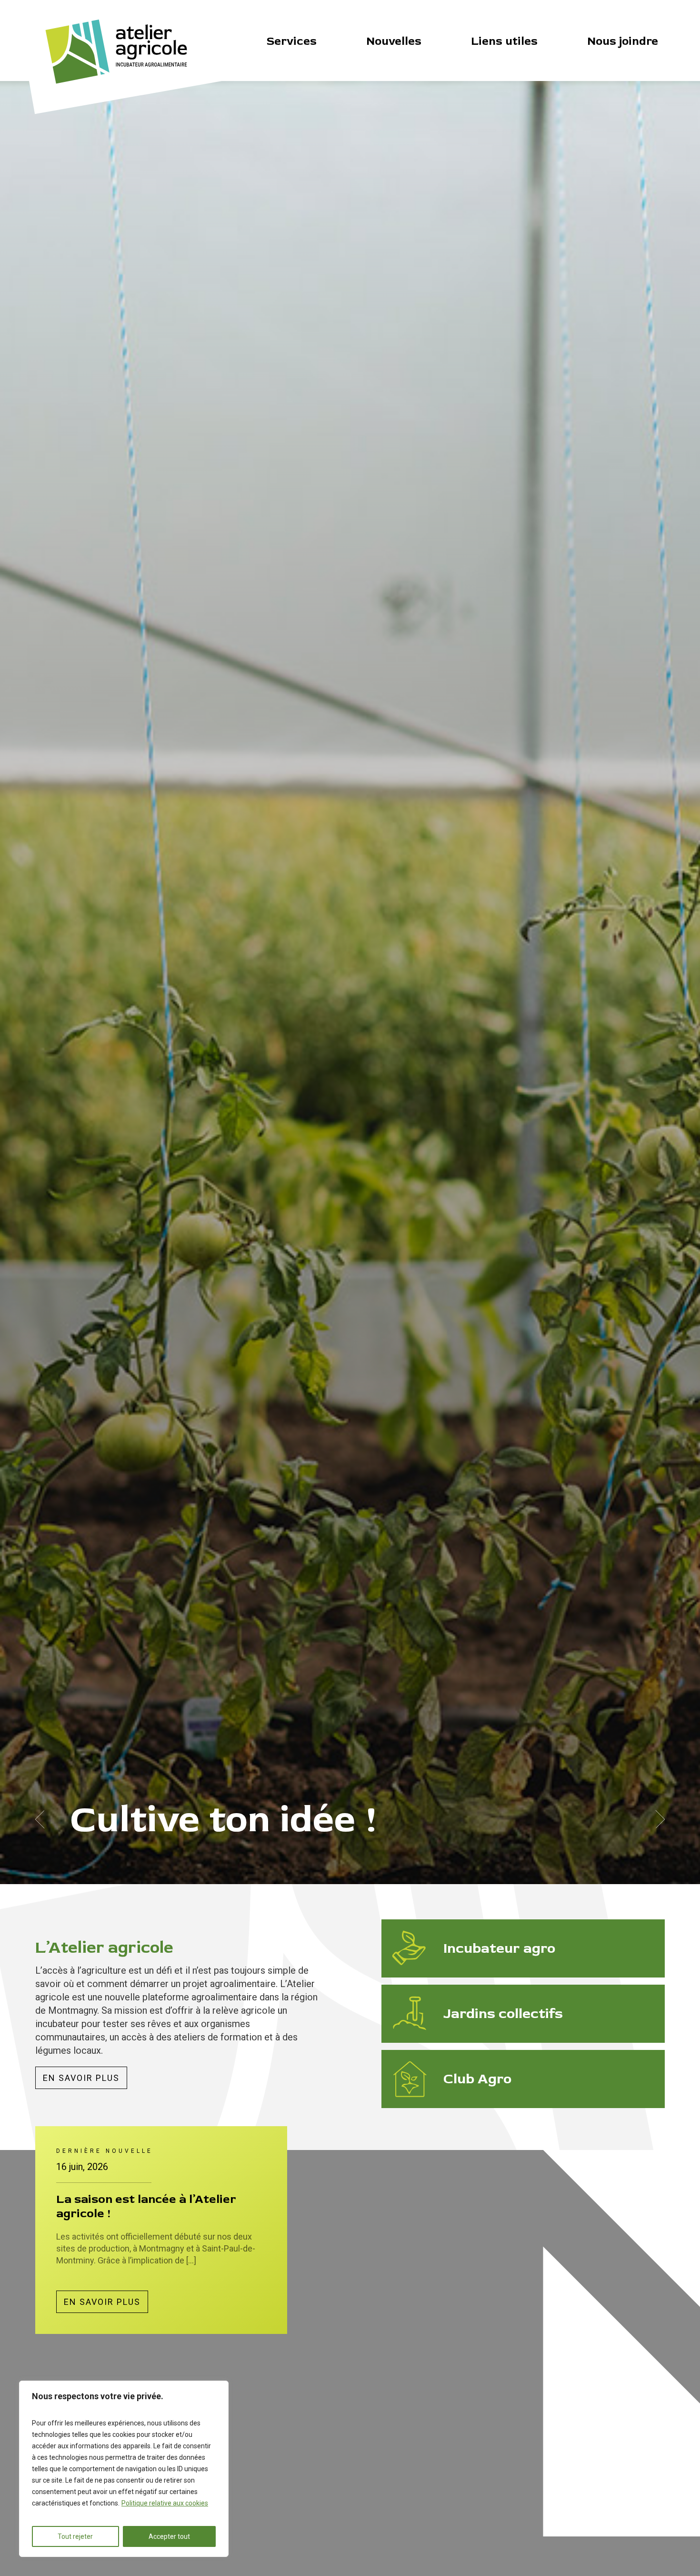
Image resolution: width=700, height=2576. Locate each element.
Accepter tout (169, 2536)
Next (660, 1819)
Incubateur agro (499, 1948)
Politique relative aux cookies (165, 2503)
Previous (40, 1819)
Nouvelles (394, 41)
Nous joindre (623, 41)
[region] (124, 2469)
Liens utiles (504, 41)
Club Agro (477, 2079)
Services (292, 41)
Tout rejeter (75, 2536)
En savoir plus (81, 2078)
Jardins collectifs (503, 2013)
